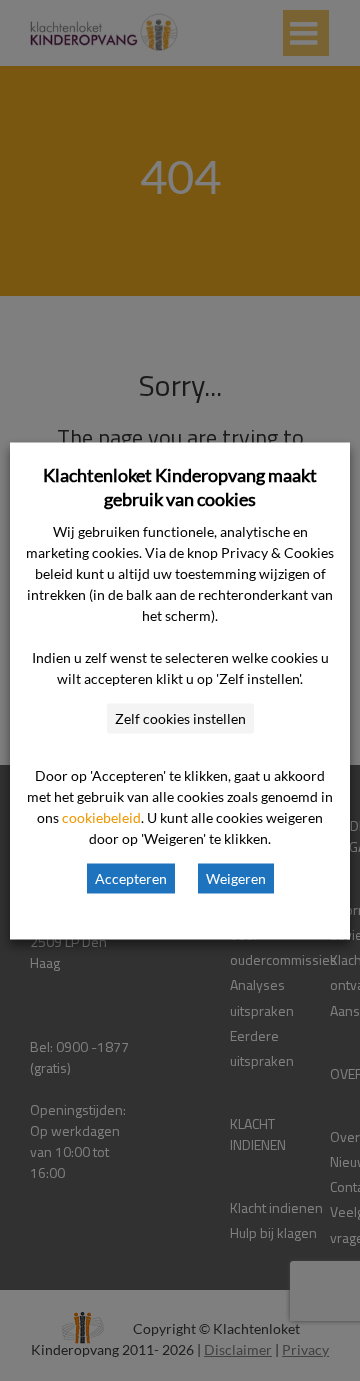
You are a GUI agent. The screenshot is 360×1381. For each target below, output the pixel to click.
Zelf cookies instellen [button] (180, 717)
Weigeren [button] (236, 877)
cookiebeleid (101, 816)
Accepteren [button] (131, 877)
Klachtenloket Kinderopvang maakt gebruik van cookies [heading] (180, 486)
